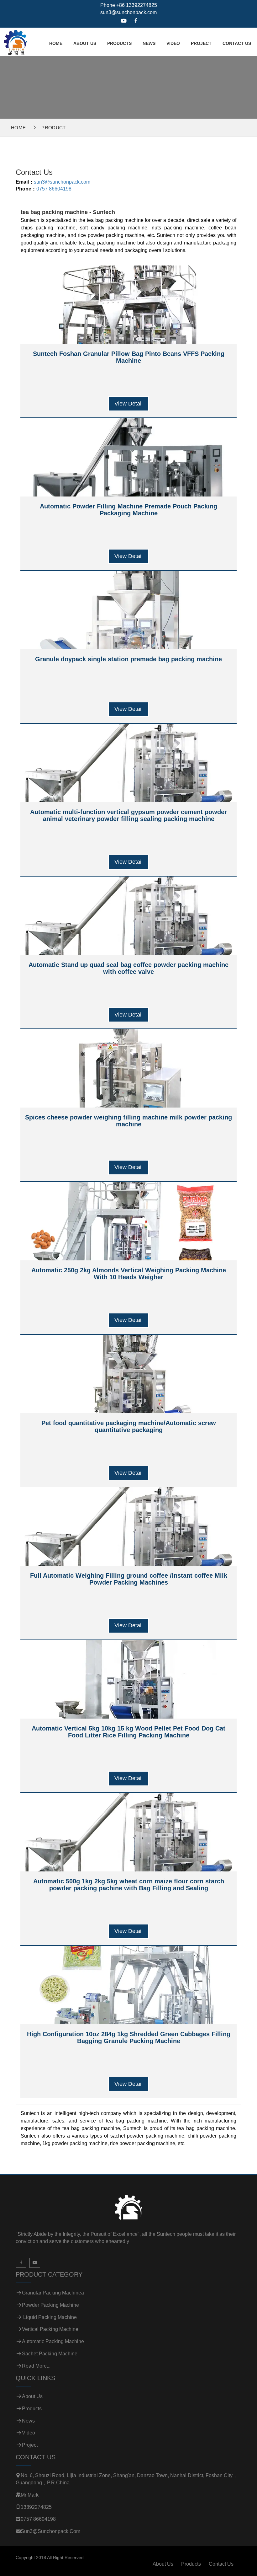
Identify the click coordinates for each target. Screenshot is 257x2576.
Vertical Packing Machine (50, 2329)
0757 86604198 (54, 189)
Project (201, 43)
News (149, 43)
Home (56, 43)
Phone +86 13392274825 (129, 5)
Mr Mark (30, 2495)
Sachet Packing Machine (50, 2354)
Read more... (36, 2366)
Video (173, 43)
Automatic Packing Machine (53, 2341)
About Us (85, 43)
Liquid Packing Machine (49, 2317)
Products (119, 43)
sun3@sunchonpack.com (128, 12)
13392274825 (36, 2507)
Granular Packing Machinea (53, 2293)
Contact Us (237, 43)
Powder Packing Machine (50, 2305)
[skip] (15, 41)
